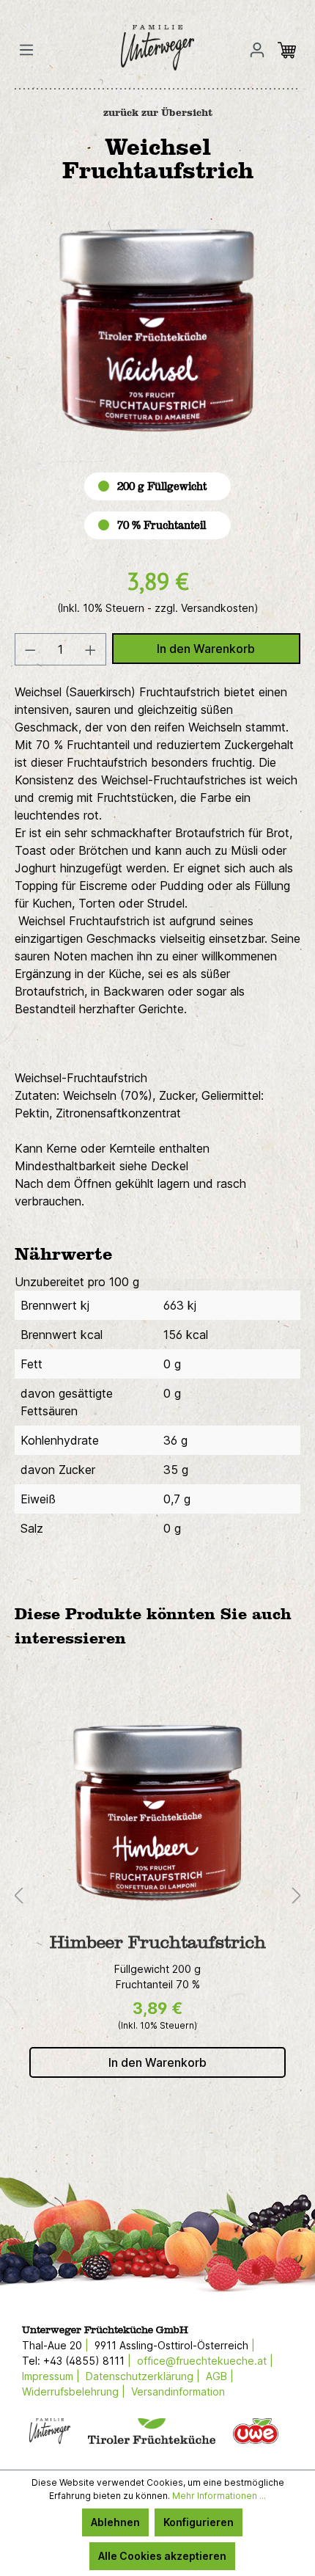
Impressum (48, 2376)
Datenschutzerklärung (140, 2376)
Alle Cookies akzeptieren (162, 2556)
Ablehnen (115, 2522)
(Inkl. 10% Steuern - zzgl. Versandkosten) (158, 608)
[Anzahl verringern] (30, 649)
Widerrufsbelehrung (70, 2391)
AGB (216, 2376)
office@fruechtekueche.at (202, 2361)
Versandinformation (178, 2391)
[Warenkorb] (291, 50)
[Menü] (31, 50)
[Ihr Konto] (257, 50)
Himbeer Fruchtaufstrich (158, 1943)
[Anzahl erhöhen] (91, 649)
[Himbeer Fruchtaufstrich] (157, 1813)
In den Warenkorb (206, 649)
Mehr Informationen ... (219, 2496)
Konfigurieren (199, 2522)
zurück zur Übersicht (158, 113)
